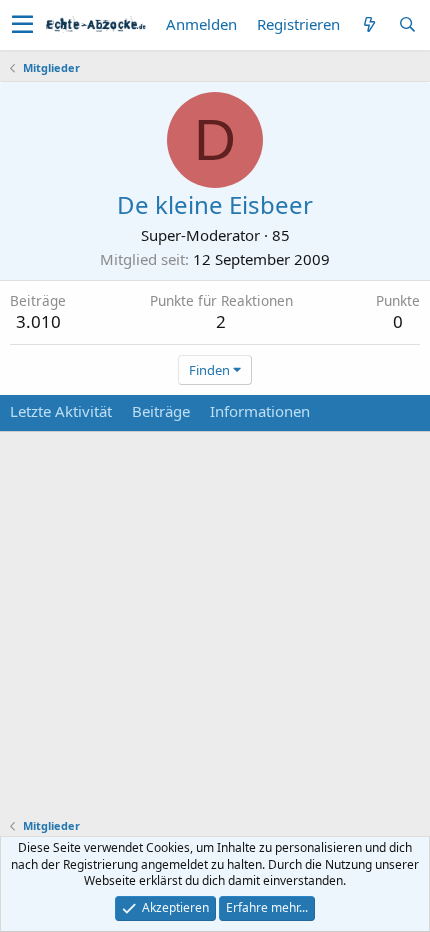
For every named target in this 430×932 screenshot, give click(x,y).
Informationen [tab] (260, 411)
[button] (22, 25)
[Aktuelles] (369, 24)
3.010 (38, 321)
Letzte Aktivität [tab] (61, 411)
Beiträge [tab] (161, 411)
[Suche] (407, 24)
